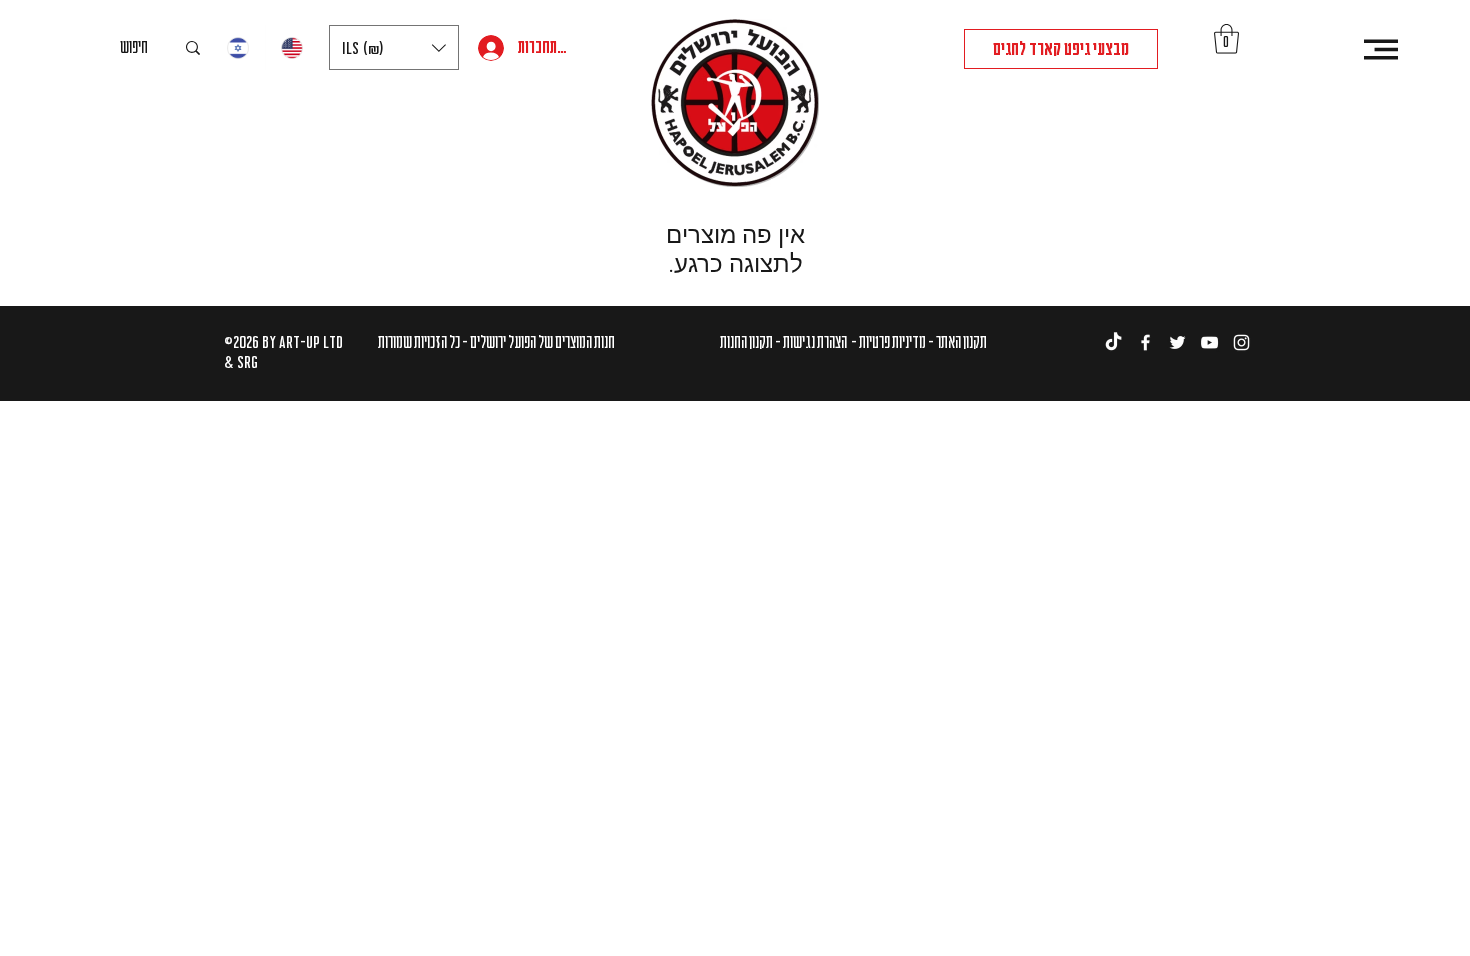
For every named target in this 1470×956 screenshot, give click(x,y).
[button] (394, 47)
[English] (292, 47)
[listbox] (394, 47)
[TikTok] (1113, 342)
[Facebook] (1145, 342)
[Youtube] (1209, 342)
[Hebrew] (238, 47)
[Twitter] (1177, 342)
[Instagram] (1241, 342)
